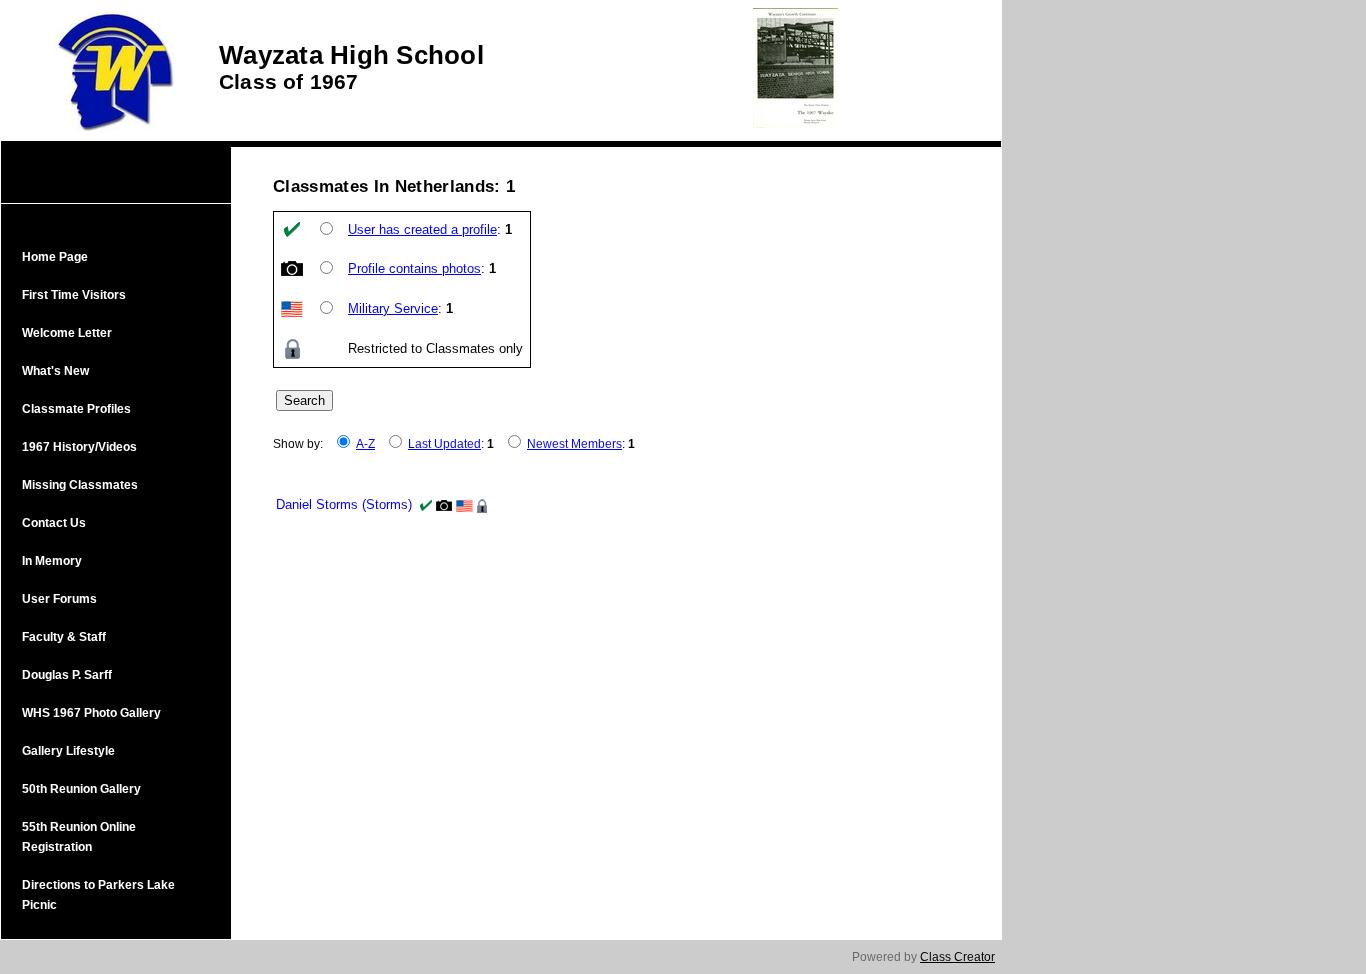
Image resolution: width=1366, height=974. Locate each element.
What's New (55, 371)
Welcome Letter (67, 333)
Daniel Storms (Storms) (344, 504)
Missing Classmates (80, 485)
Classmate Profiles (76, 409)
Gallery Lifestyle (68, 751)
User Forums (59, 599)
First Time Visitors (74, 295)
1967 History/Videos (79, 447)
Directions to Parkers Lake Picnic (98, 895)
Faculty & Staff (64, 637)
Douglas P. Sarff (67, 675)
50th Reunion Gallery (81, 789)
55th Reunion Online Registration (79, 837)
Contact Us (54, 523)
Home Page (55, 257)
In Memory (52, 561)
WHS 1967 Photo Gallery (91, 713)
